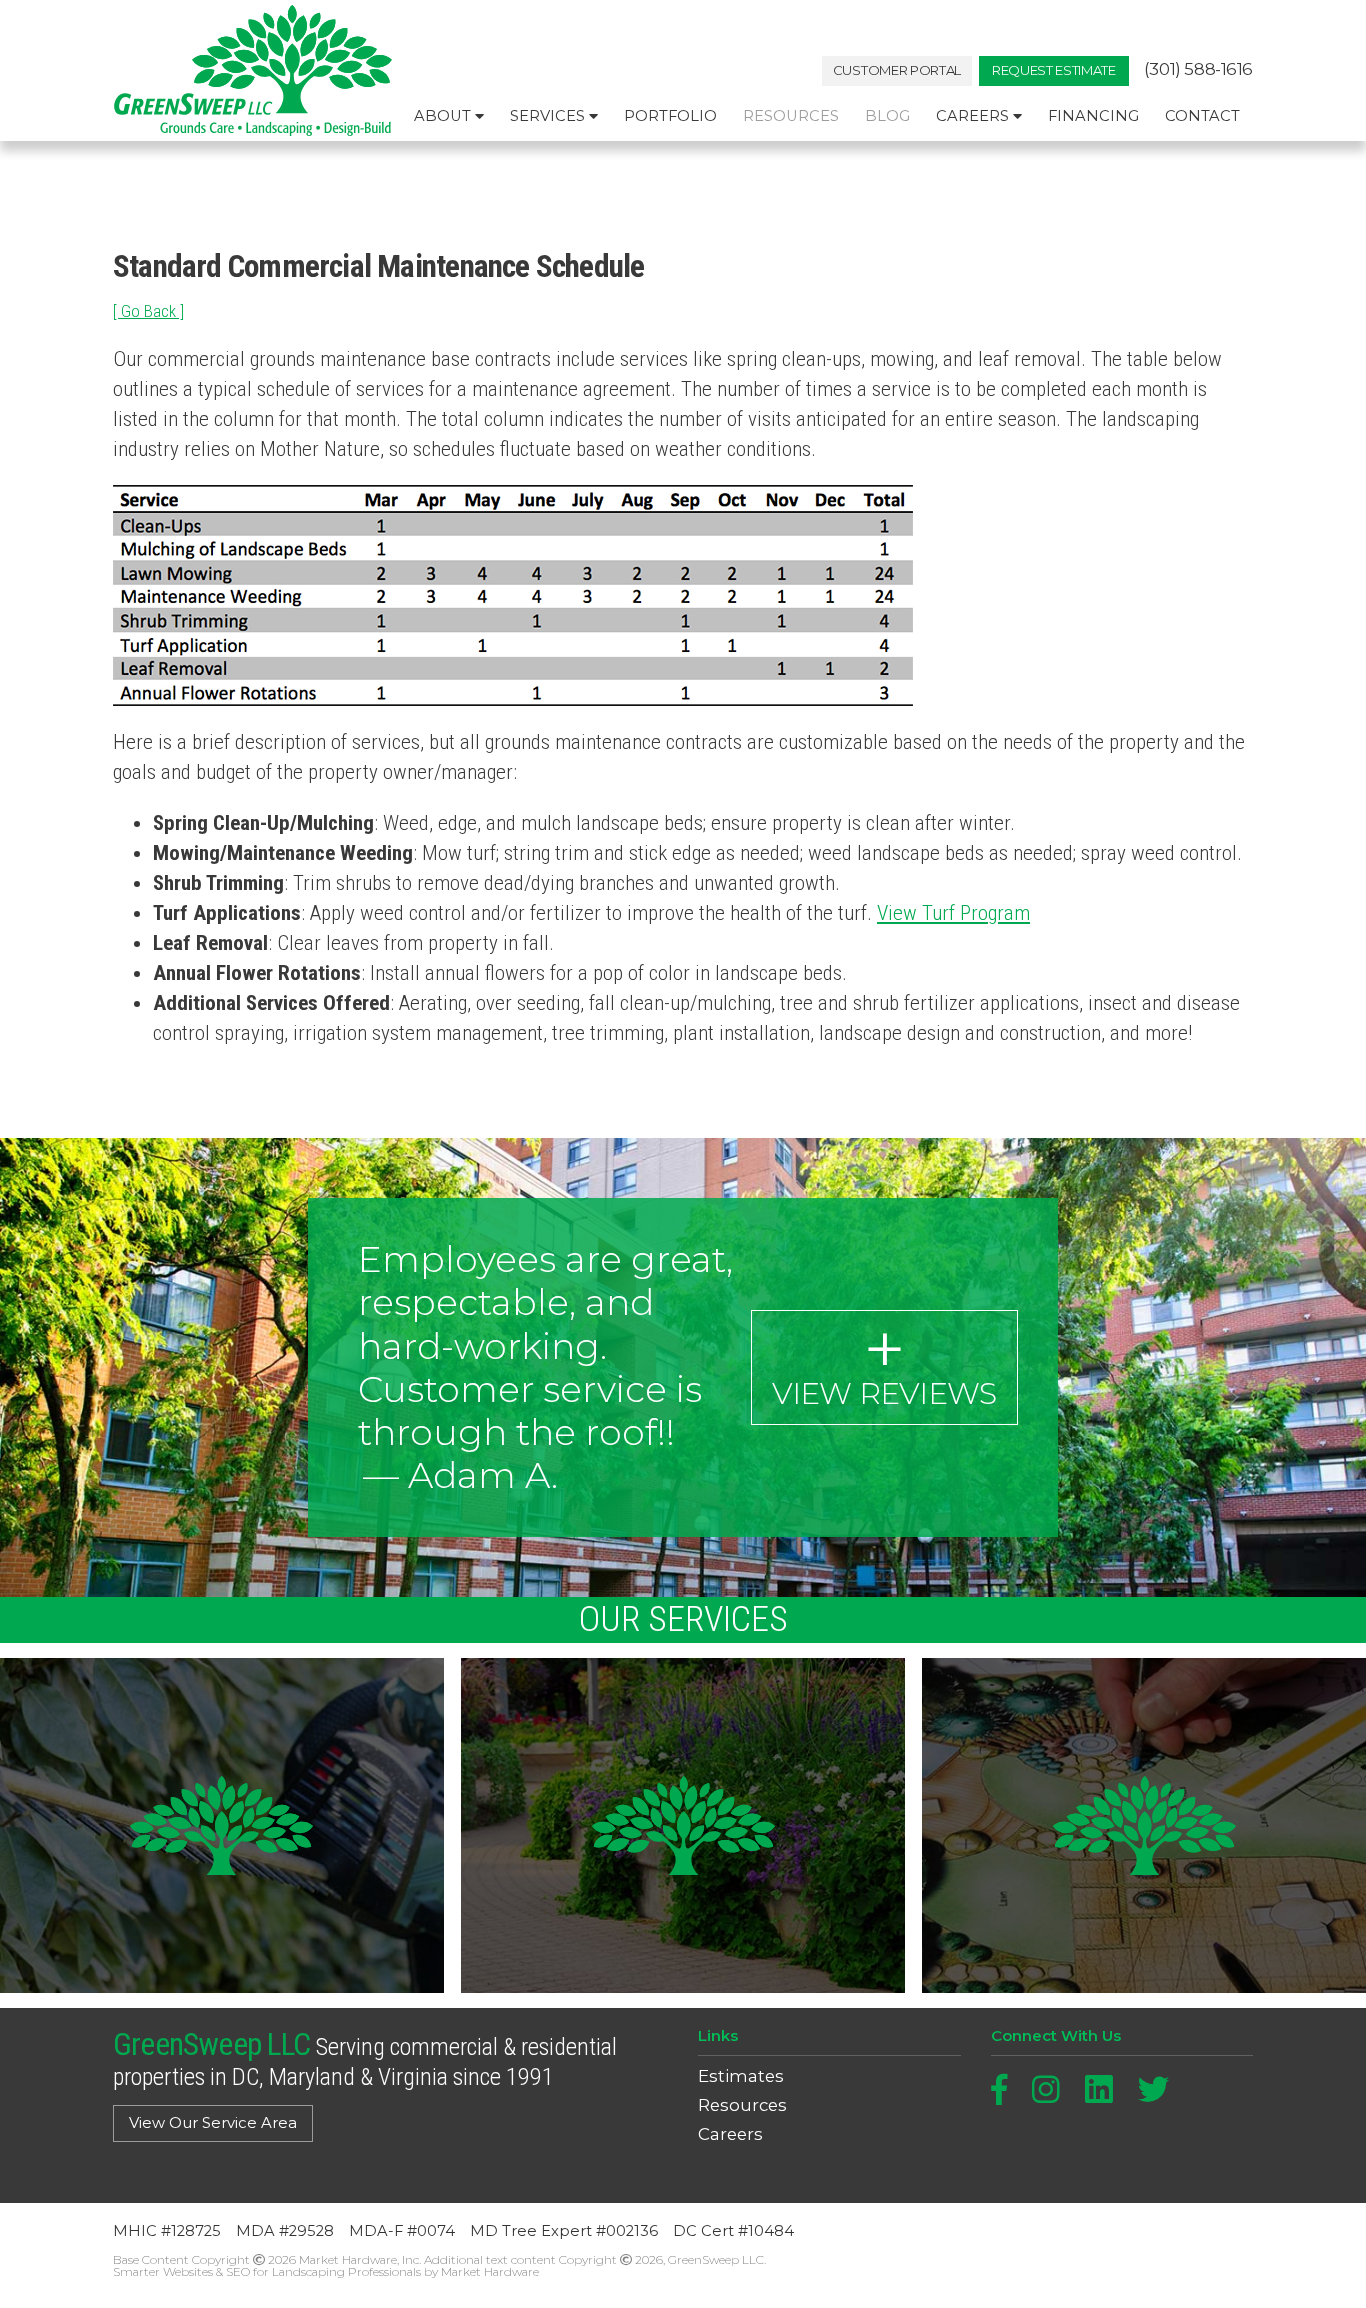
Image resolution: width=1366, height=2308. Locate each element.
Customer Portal (897, 70)
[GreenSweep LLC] (253, 70)
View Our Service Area (213, 2123)
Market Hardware (490, 2271)
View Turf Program (953, 913)
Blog (887, 116)
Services (549, 116)
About (444, 116)
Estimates (741, 2076)
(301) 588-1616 (1198, 69)
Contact (1202, 116)
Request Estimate (1054, 70)
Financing (1093, 116)
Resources (791, 116)
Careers (974, 116)
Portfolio (670, 116)
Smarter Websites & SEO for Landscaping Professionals (267, 2271)
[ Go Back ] (148, 311)
